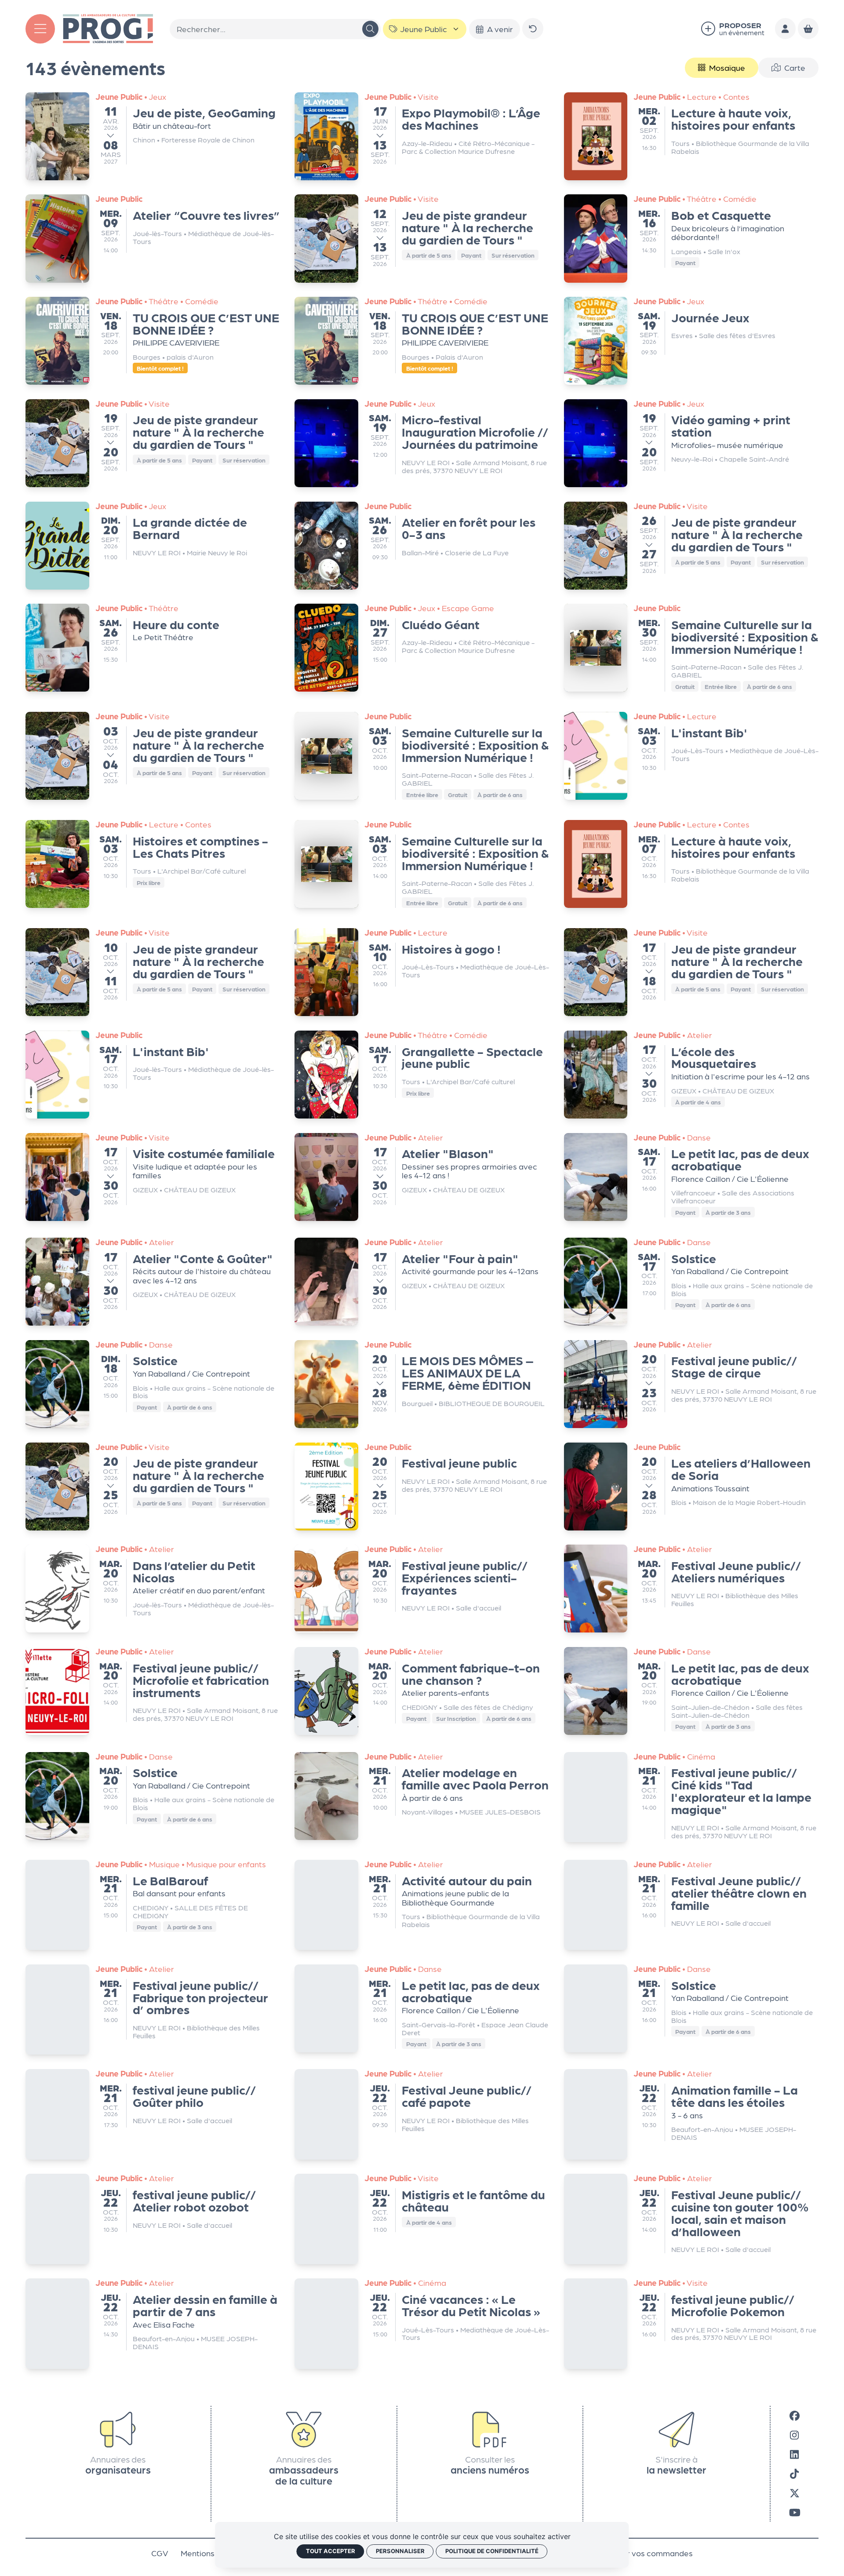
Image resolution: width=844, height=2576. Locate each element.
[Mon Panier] (808, 29)
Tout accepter (331, 2551)
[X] (795, 2488)
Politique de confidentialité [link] (492, 2551)
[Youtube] (795, 2507)
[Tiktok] (794, 2469)
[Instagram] (794, 2430)
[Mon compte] (786, 29)
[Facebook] (795, 2411)
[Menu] (40, 29)
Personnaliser (400, 2551)
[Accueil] (108, 27)
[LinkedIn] (794, 2449)
